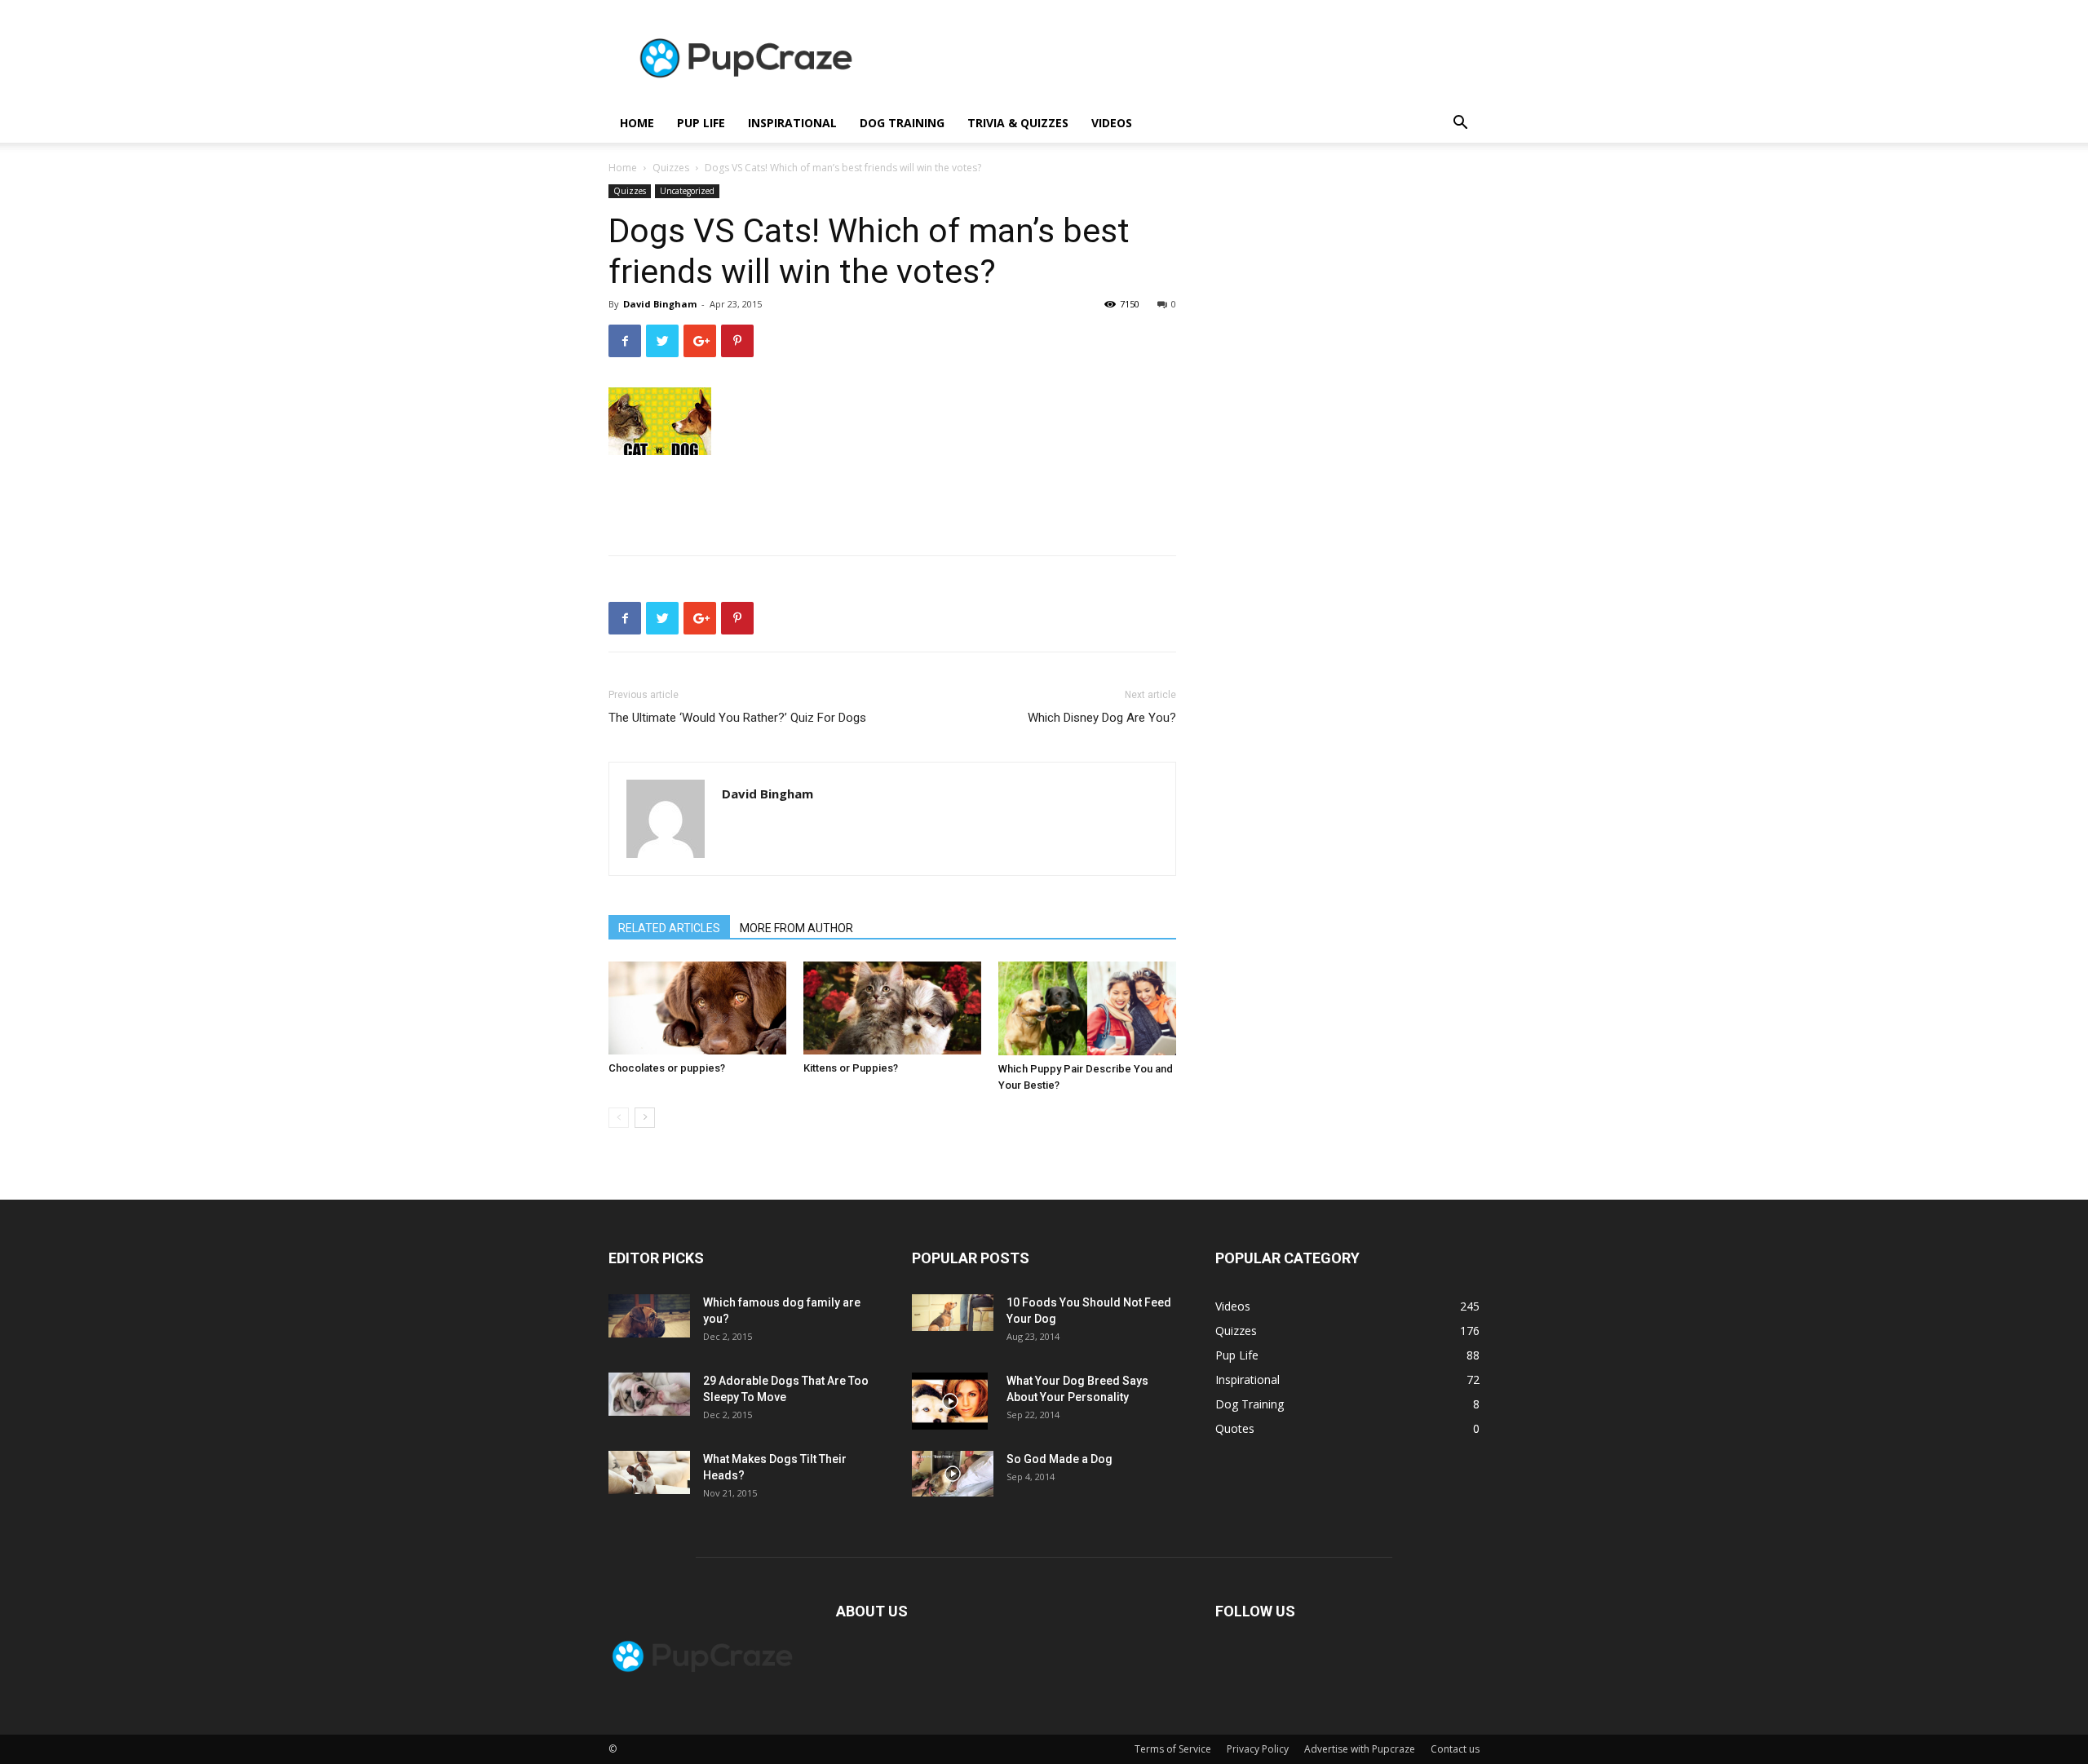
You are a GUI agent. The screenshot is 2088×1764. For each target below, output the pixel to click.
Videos (1112, 123)
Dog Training (902, 123)
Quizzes (671, 168)
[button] (1460, 124)
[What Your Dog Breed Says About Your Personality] (950, 1401)
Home (623, 168)
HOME (637, 123)
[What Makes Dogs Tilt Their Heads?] (649, 1472)
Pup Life (701, 123)
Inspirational (792, 123)
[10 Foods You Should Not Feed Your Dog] (953, 1313)
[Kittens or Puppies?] (892, 1008)
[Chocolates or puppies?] (697, 1008)
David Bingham (660, 304)
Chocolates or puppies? (667, 1068)
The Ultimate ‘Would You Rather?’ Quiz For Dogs (737, 718)
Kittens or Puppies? (851, 1068)
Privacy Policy (1258, 1749)
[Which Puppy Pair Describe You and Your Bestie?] (1087, 1008)
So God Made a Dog (1059, 1459)
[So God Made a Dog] (953, 1474)
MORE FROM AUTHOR (796, 928)
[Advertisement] (1183, 60)
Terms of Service (1173, 1749)
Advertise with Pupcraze (1360, 1749)
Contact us (1455, 1749)
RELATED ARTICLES (669, 928)
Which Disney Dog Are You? (1102, 718)
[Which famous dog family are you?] (649, 1316)
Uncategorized (687, 191)
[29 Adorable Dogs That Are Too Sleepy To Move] (649, 1394)
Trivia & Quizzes (1018, 123)
